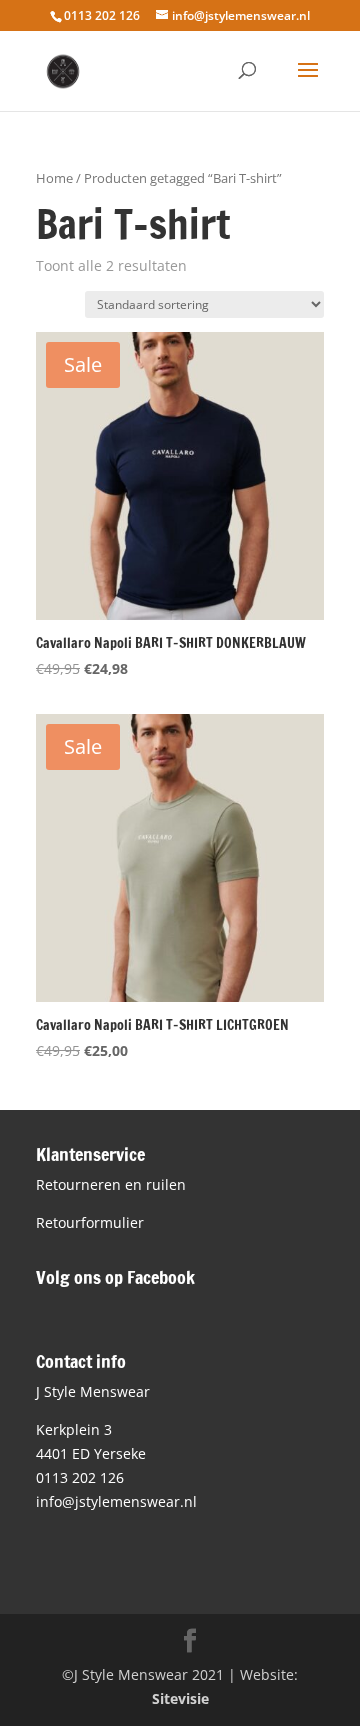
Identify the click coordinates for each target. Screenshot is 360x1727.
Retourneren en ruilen (111, 1184)
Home (54, 178)
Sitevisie (180, 1698)
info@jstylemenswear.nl (116, 1501)
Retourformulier (90, 1222)
